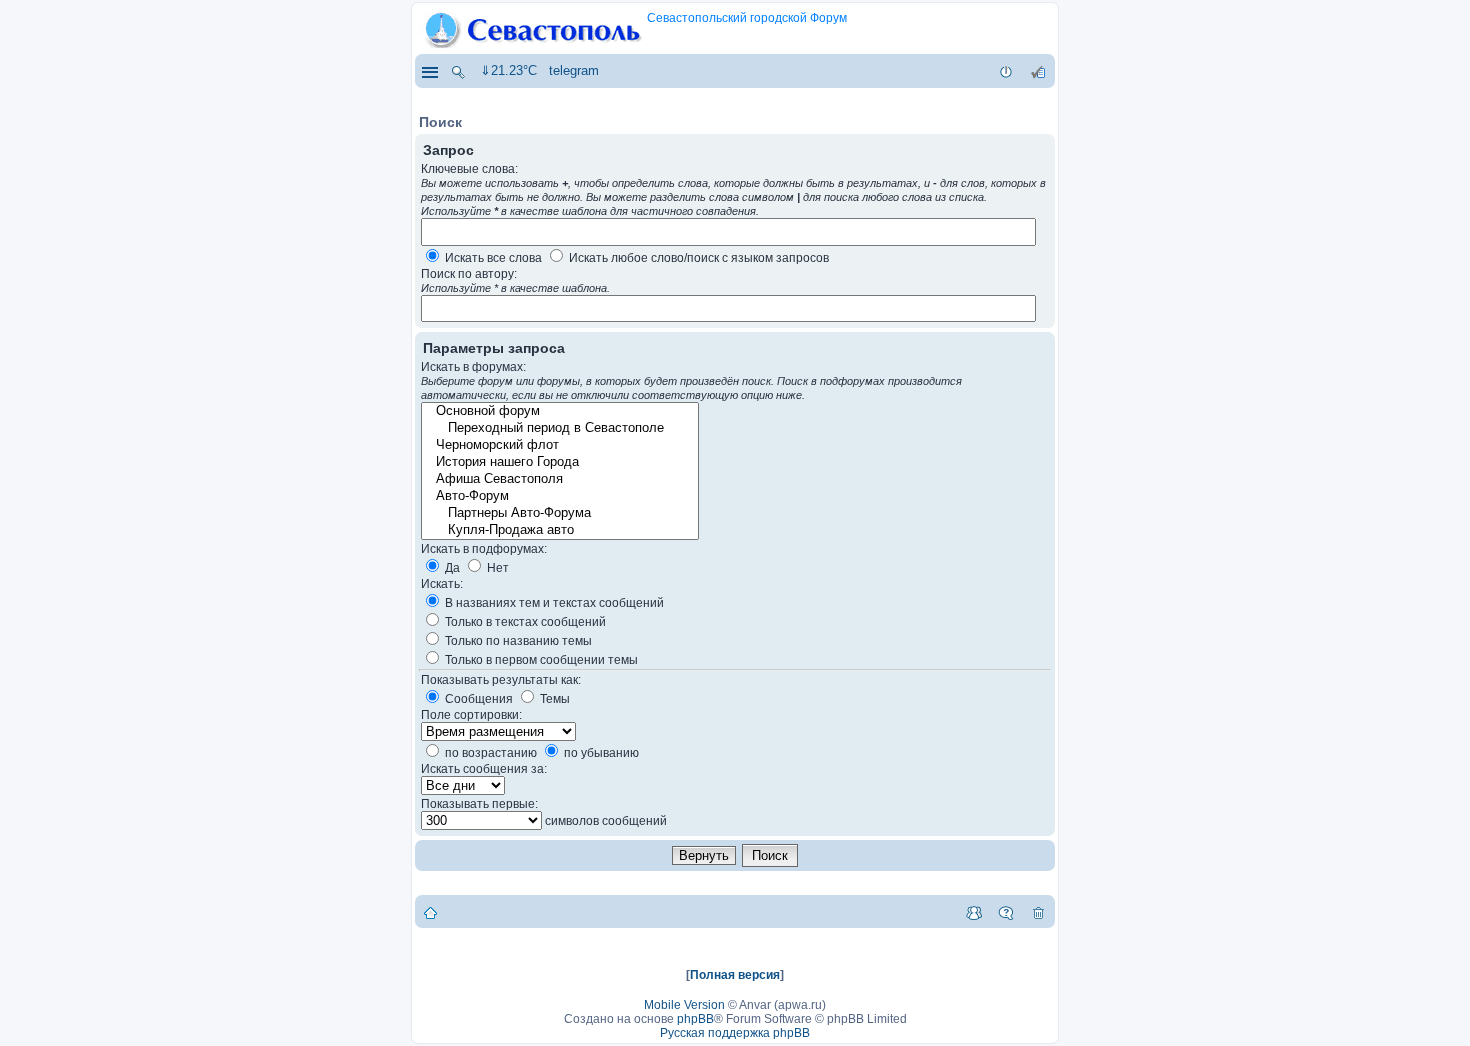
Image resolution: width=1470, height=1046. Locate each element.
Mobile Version (684, 1005)
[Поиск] (458, 71)
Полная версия (735, 975)
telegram (574, 70)
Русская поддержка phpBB (735, 1033)
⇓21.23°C (508, 70)
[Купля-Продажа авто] (559, 530)
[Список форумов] (430, 912)
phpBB (695, 1019)
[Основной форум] (559, 411)
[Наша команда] (974, 912)
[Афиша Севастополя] (559, 479)
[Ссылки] (429, 71)
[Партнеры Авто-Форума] (559, 513)
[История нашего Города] (559, 462)
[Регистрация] (1038, 71)
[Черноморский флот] (559, 445)
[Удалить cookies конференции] (1038, 912)
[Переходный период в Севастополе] (559, 428)
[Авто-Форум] (559, 496)
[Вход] (1006, 71)
